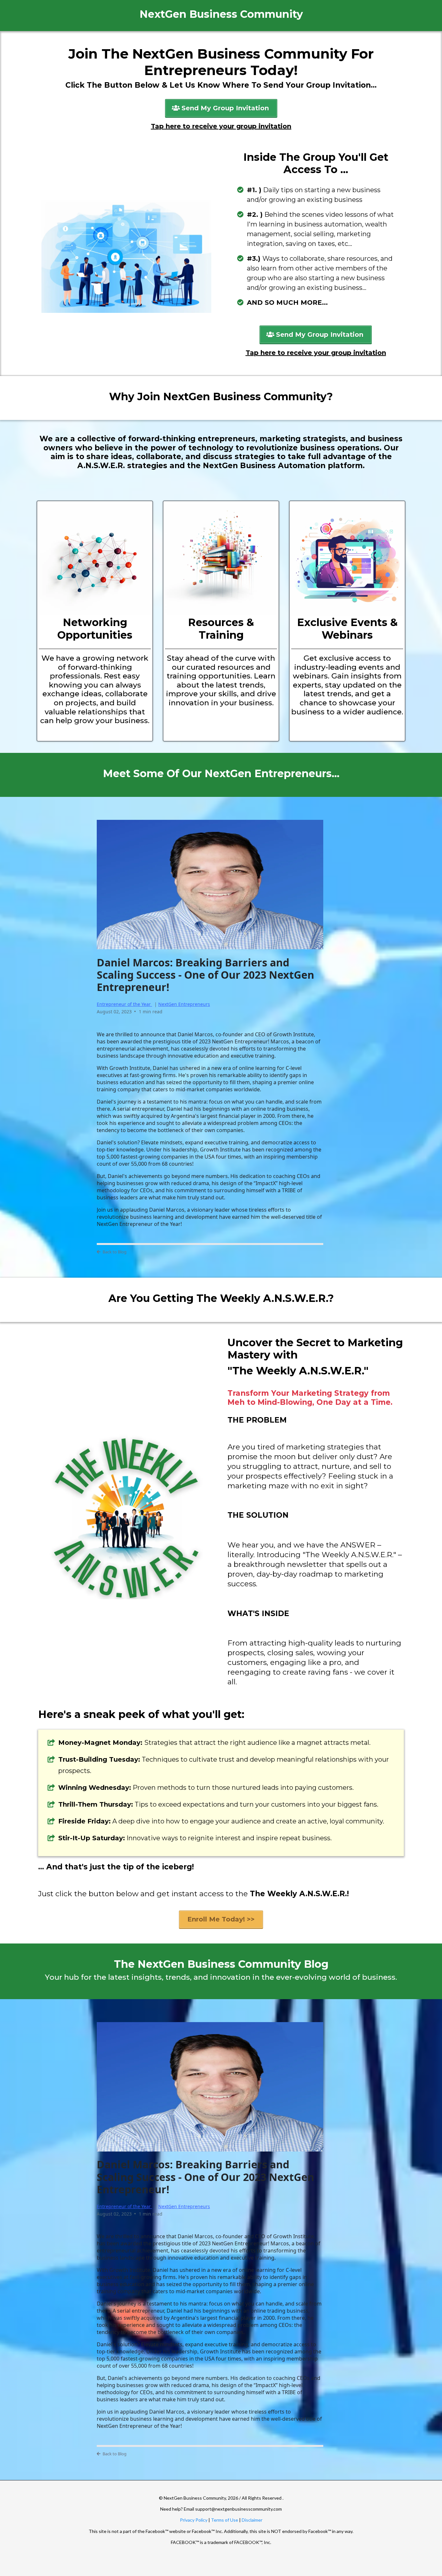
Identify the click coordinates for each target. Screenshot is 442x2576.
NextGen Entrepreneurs (184, 1004)
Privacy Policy (194, 2520)
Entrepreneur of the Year (124, 1004)
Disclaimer (252, 2520)
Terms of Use (225, 2520)
